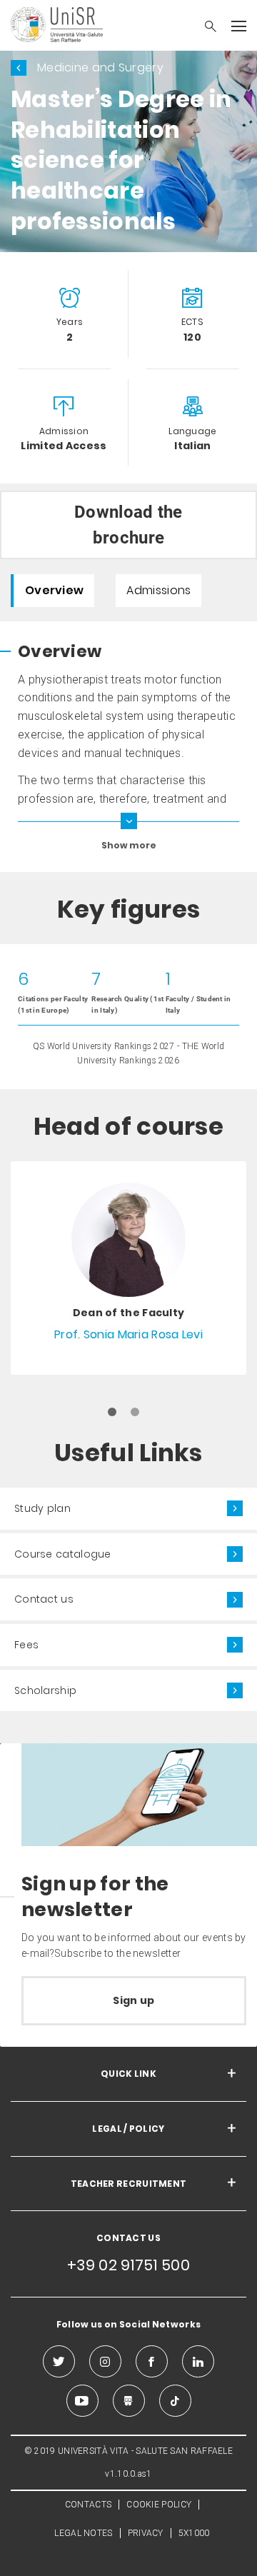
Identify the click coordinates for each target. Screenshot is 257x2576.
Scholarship (45, 1690)
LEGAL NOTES (83, 2533)
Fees (26, 1645)
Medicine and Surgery (100, 67)
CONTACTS (88, 2505)
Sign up (133, 2000)
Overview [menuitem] (54, 590)
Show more (129, 845)
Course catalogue (63, 1554)
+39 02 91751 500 (128, 2265)
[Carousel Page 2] (135, 1412)
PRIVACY (146, 2533)
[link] (128, 1268)
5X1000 (194, 2533)
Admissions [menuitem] (158, 590)
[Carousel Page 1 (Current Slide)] (112, 1412)
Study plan (42, 1508)
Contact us (44, 1599)
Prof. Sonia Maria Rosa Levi (128, 1334)
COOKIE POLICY (159, 2505)
